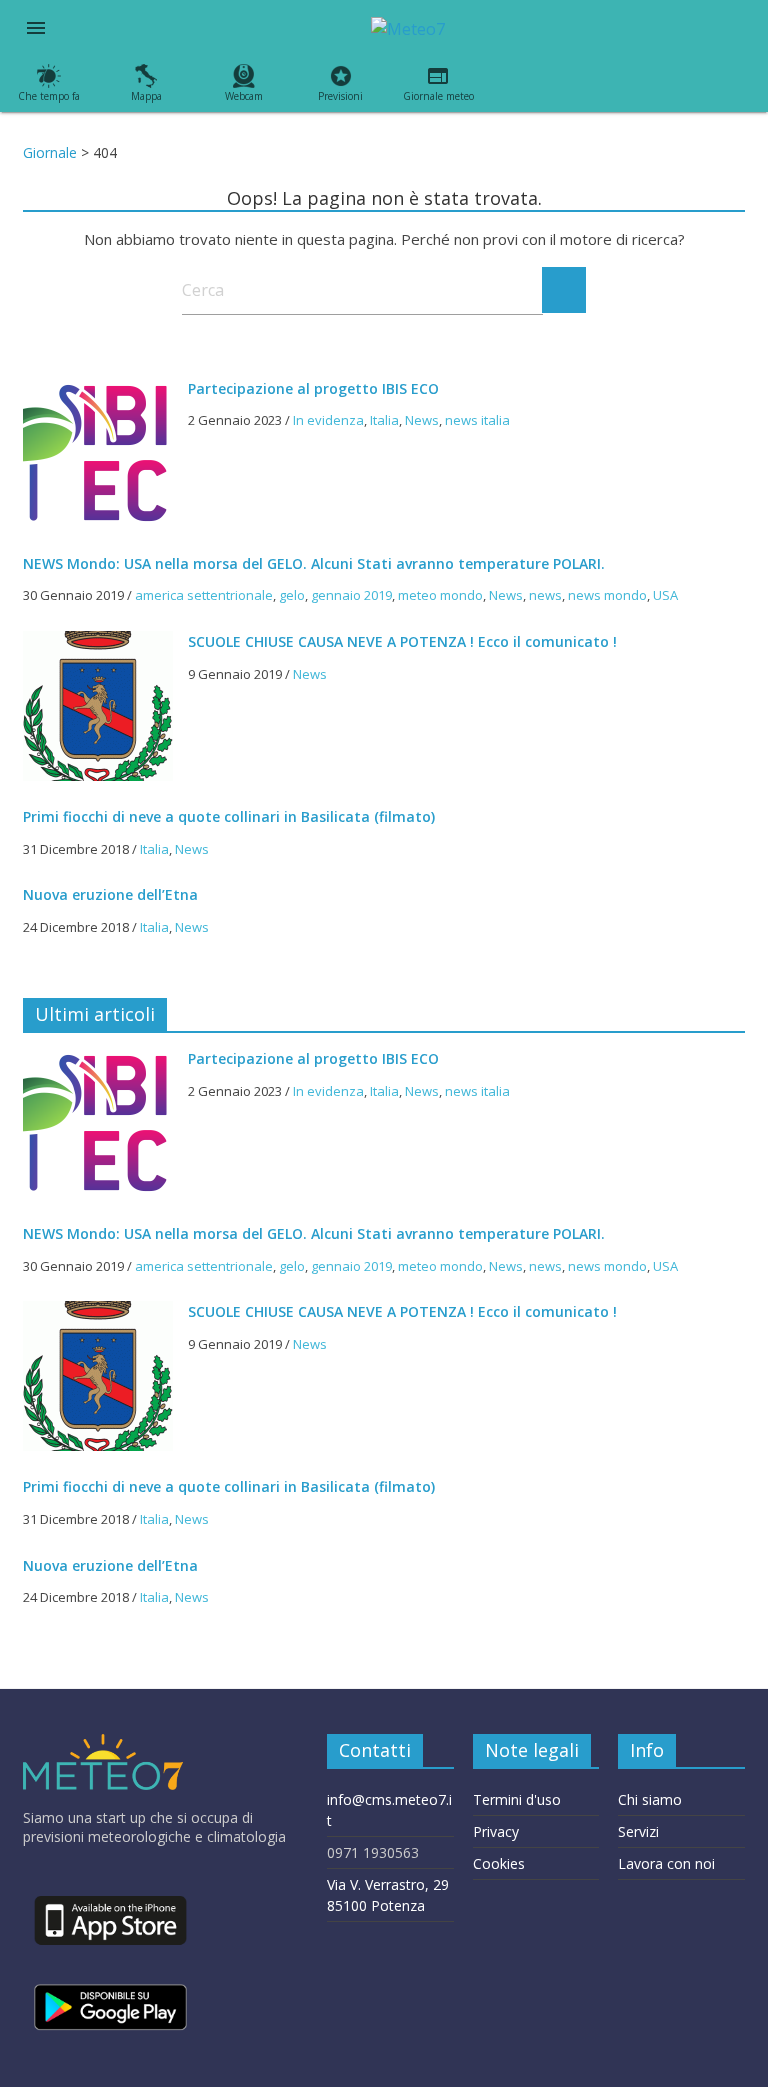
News (422, 420)
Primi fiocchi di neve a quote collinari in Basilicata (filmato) (229, 816)
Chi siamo (650, 1799)
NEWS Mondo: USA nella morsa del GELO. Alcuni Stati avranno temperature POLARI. (314, 563)
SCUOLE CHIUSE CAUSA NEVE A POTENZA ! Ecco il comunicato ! (402, 641)
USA (665, 595)
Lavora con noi (666, 1863)
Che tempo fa (49, 96)
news (545, 595)
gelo (292, 595)
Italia (384, 420)
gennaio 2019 (351, 595)
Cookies (499, 1863)
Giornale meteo (438, 96)
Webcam (244, 96)
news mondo (607, 595)
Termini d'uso (517, 1799)
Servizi (638, 1831)
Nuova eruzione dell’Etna (110, 894)
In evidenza (328, 420)
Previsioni (340, 96)
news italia (477, 420)
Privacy (496, 1831)
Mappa (146, 96)
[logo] (103, 1743)
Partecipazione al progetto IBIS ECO (313, 388)
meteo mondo (440, 595)
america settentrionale (204, 595)
